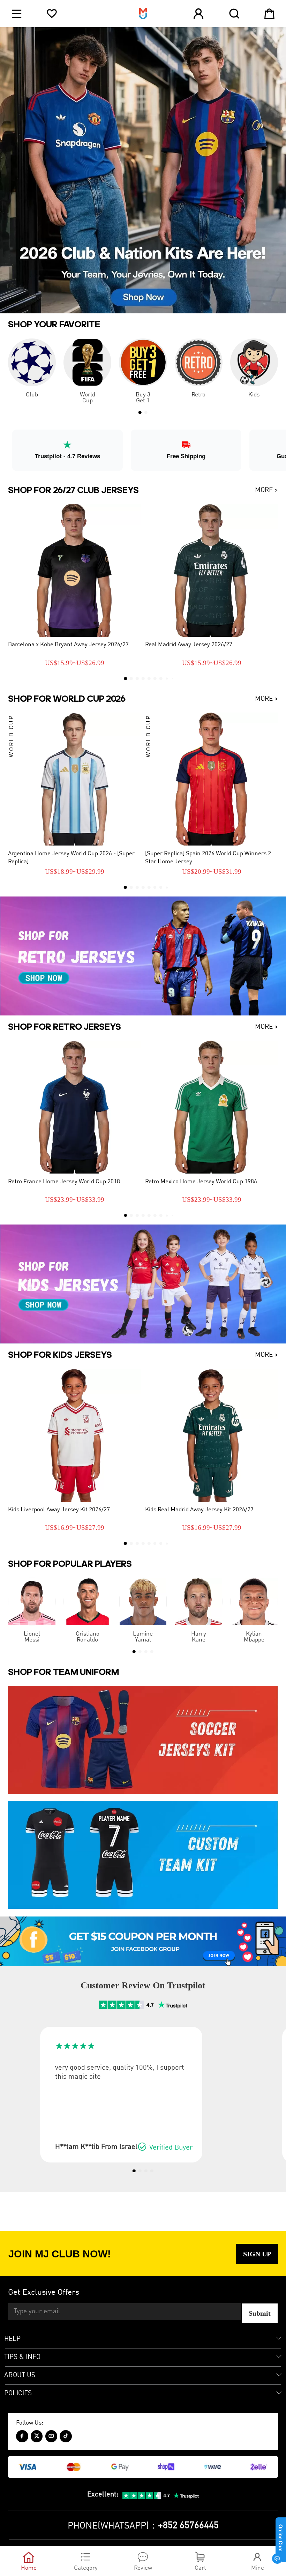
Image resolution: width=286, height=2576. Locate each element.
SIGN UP (257, 2254)
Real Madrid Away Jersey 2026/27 (189, 645)
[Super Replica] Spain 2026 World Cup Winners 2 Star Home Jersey (208, 858)
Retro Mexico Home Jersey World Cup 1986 (201, 1182)
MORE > (266, 490)
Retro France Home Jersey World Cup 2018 (64, 1182)
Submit (260, 2313)
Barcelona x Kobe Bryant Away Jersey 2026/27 (68, 645)
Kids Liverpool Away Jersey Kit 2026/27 (59, 1510)
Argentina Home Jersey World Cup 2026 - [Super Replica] (71, 858)
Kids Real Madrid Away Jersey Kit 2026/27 (199, 1510)
